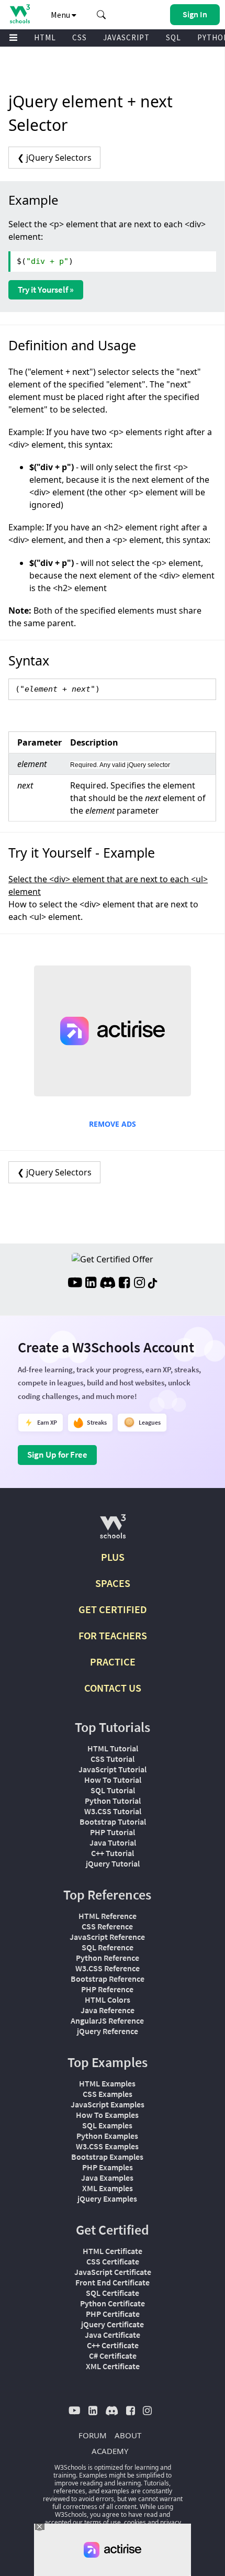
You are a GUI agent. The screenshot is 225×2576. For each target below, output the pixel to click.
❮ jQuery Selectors (54, 158)
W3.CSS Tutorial (113, 1811)
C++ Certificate (113, 2345)
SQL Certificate (113, 2293)
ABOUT (128, 2435)
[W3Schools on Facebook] (124, 1284)
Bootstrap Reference (108, 1979)
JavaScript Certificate (113, 2272)
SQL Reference (108, 1947)
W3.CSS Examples (107, 2146)
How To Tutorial (113, 1780)
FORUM (93, 2435)
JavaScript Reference (107, 1937)
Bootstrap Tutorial (113, 1822)
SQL (173, 37)
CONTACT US (113, 1688)
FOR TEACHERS (113, 1635)
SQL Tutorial (113, 1790)
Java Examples (107, 2178)
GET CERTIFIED (113, 1609)
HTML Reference (108, 1916)
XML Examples (108, 2188)
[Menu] (14, 38)
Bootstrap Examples (107, 2157)
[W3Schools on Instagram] (139, 1284)
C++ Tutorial (113, 1853)
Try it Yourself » (46, 290)
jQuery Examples (107, 2199)
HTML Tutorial (113, 1748)
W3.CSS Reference (108, 1968)
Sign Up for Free (57, 1454)
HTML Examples (107, 2083)
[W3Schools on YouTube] (75, 1284)
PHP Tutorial (113, 1832)
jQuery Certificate (113, 2324)
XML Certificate (113, 2366)
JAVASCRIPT (126, 37)
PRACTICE (113, 1662)
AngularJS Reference (107, 2020)
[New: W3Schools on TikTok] (153, 1284)
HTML (45, 37)
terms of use (103, 2522)
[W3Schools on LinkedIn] (91, 1284)
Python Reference (108, 1958)
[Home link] (20, 14)
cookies (135, 2522)
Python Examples (107, 2136)
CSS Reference (107, 1926)
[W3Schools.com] (113, 1531)
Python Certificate (113, 2303)
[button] (102, 15)
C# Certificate (113, 2356)
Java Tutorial (113, 1842)
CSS (80, 37)
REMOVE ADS (113, 1124)
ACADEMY (110, 2451)
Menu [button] (61, 15)
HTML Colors (108, 2000)
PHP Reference (107, 1989)
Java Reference (108, 2010)
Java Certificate (113, 2335)
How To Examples (107, 2115)
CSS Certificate (113, 2261)
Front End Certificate (113, 2282)
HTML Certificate (113, 2251)
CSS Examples (108, 2094)
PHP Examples (108, 2167)
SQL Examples (107, 2125)
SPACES (113, 1583)
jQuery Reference (108, 2031)
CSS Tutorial (113, 1759)
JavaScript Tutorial (113, 1769)
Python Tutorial (113, 1801)
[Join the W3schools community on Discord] (108, 1284)
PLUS (113, 1557)
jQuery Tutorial (113, 1863)
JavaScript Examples (108, 2104)
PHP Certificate (113, 2314)
